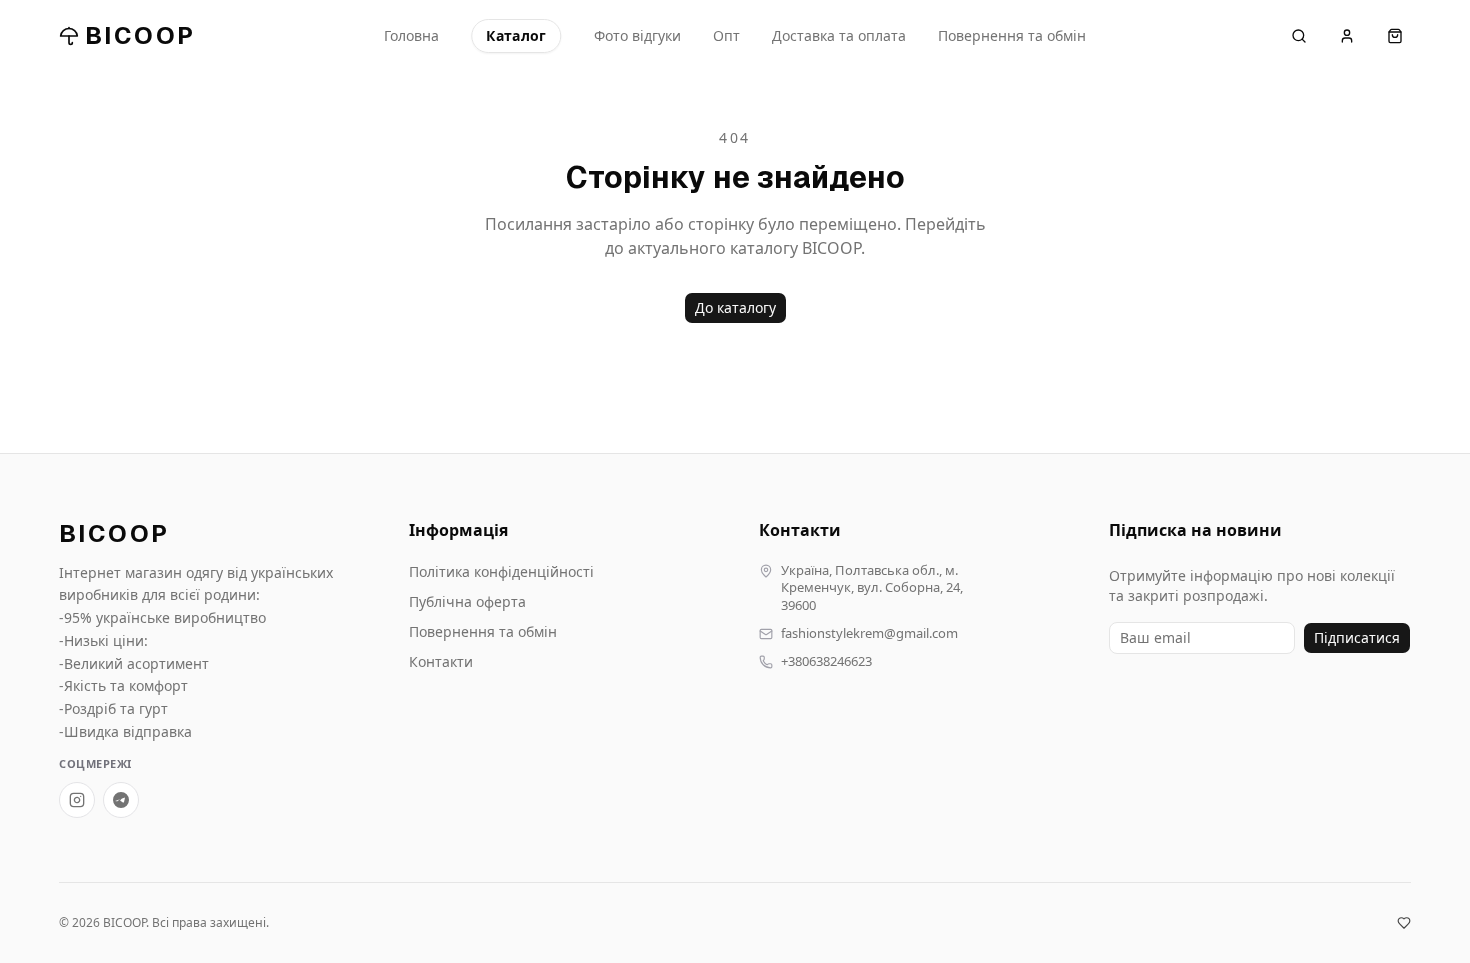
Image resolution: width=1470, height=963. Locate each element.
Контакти (441, 661)
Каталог (516, 35)
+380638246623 (826, 661)
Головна (411, 35)
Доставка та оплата (839, 35)
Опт (726, 35)
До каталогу (735, 307)
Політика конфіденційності (501, 571)
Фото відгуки (637, 35)
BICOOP (140, 35)
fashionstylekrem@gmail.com (869, 633)
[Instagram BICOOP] (77, 800)
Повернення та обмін (1012, 35)
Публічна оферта (467, 601)
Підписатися (1357, 637)
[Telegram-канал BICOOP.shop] (121, 800)
